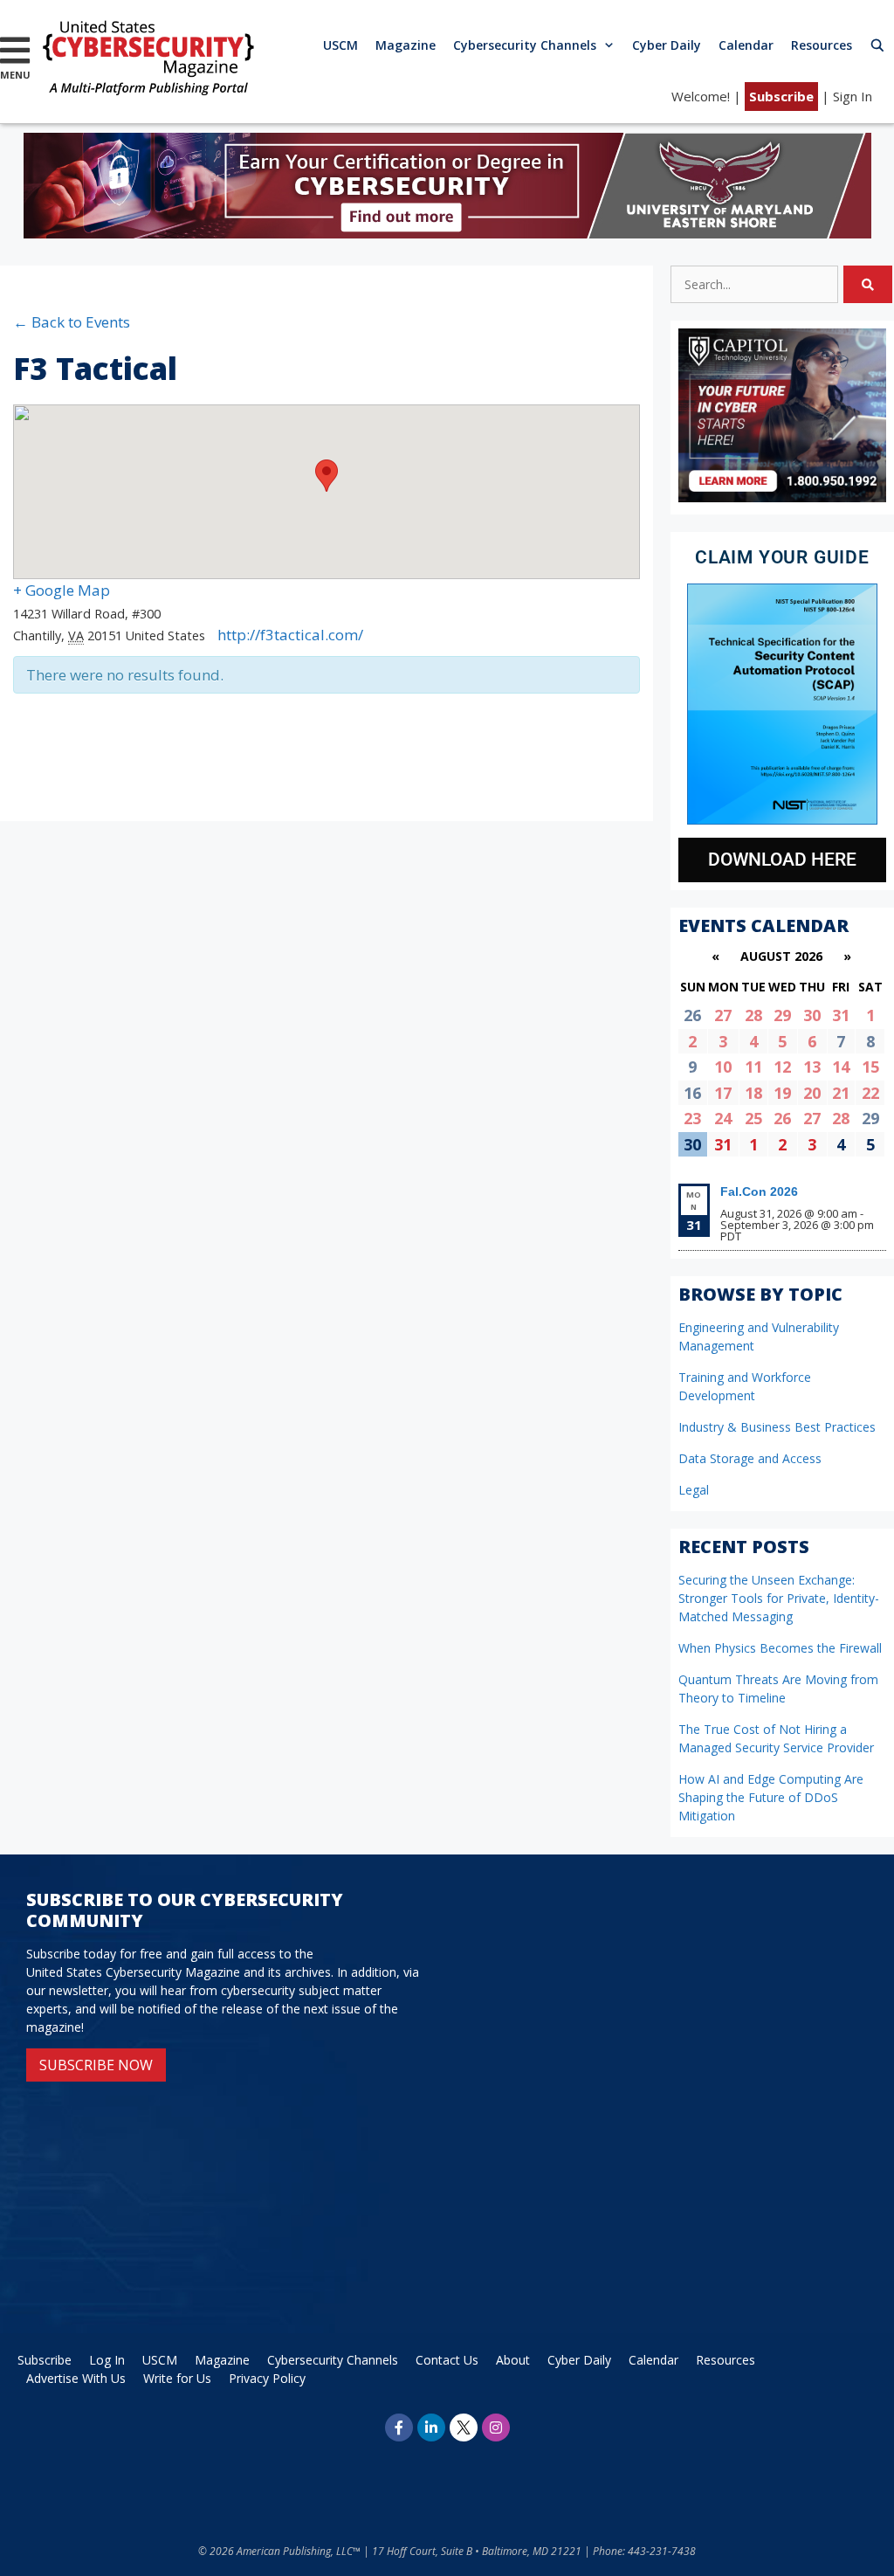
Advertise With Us (76, 2378)
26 (782, 1118)
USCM (340, 45)
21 (841, 1093)
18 (753, 1093)
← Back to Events (72, 322)
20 (812, 1093)
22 (870, 1093)
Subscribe (781, 96)
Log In (107, 2360)
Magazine (406, 45)
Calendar (746, 45)
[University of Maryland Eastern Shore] (447, 233)
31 (841, 1015)
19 (782, 1093)
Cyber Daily (667, 45)
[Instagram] (496, 2428)
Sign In (853, 96)
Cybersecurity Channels (525, 45)
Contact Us (447, 2360)
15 (870, 1067)
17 (723, 1093)
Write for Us (177, 2378)
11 (753, 1067)
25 (753, 1118)
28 (753, 1015)
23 (692, 1118)
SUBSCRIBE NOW (96, 2065)
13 (812, 1067)
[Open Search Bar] (877, 45)
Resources (822, 45)
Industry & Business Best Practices (777, 1427)
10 (723, 1067)
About (513, 2360)
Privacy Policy (267, 2378)
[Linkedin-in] (431, 2428)
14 (841, 1067)
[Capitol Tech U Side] (782, 497)
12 (782, 1067)
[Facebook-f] (399, 2428)
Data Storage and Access (750, 1458)
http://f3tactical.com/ (290, 635)
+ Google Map (62, 590)
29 (782, 1015)
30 (812, 1015)
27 (723, 1015)
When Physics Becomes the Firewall (780, 1648)
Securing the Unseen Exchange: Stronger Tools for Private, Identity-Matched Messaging (779, 1598)
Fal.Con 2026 (759, 1191)
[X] (464, 2428)
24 (723, 1118)
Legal (694, 1490)
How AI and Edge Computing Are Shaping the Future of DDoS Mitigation (771, 1797)
